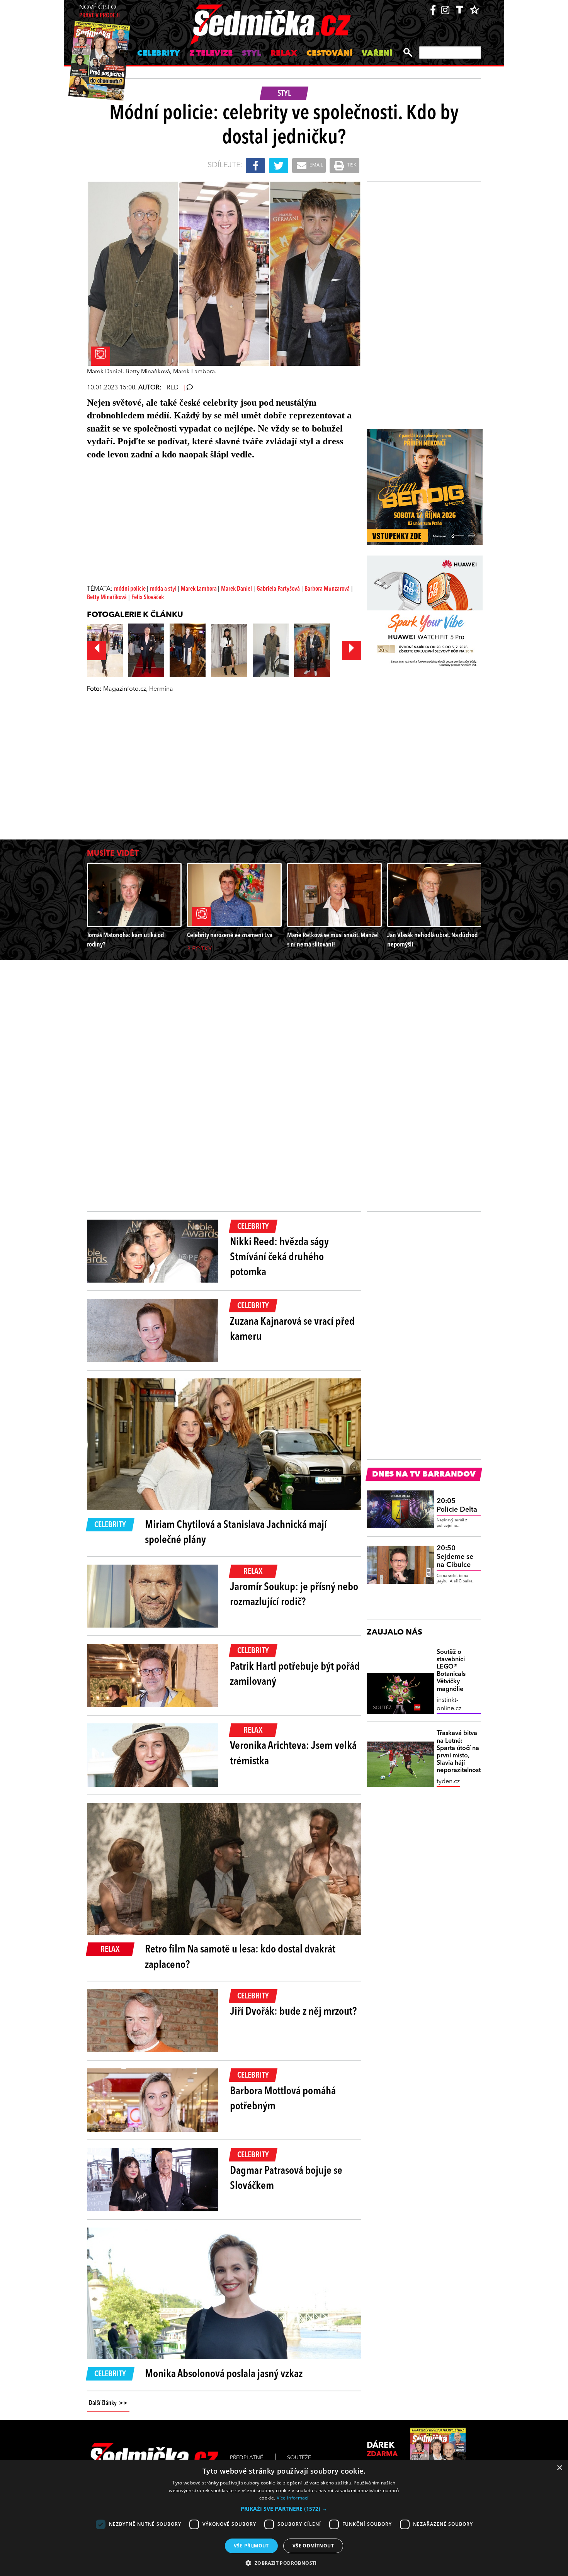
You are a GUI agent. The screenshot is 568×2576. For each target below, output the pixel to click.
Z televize (211, 54)
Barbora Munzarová (327, 589)
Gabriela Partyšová (278, 589)
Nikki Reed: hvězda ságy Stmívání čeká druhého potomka (279, 1257)
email (316, 165)
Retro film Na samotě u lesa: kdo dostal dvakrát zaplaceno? (240, 1957)
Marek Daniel (236, 589)
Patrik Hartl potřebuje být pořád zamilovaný (295, 1675)
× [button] (559, 2468)
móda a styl (164, 589)
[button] (284, 2509)
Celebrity (159, 54)
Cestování (329, 54)
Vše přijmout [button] (251, 2546)
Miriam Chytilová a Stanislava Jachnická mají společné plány (236, 1533)
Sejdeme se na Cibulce (455, 1557)
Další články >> (108, 2403)
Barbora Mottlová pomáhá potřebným (283, 2099)
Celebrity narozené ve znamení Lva (230, 935)
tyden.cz (448, 1782)
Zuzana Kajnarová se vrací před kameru (292, 1330)
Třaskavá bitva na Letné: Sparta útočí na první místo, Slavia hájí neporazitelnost (459, 1752)
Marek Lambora (199, 589)
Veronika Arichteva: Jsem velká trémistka (293, 1754)
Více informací (293, 2498)
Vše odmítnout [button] (313, 2546)
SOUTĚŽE (299, 2458)
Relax (284, 54)
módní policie (130, 589)
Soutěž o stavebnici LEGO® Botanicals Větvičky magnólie (451, 1671)
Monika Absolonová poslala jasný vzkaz (224, 2374)
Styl (252, 54)
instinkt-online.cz (449, 1704)
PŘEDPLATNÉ (247, 2458)
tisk (351, 165)
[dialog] (284, 2518)
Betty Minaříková (107, 598)
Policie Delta (457, 1505)
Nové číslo (99, 12)
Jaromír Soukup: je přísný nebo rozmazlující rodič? (294, 1595)
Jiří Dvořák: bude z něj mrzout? (293, 2012)
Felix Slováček (148, 598)
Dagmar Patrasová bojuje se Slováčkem (286, 2179)
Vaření (377, 54)
